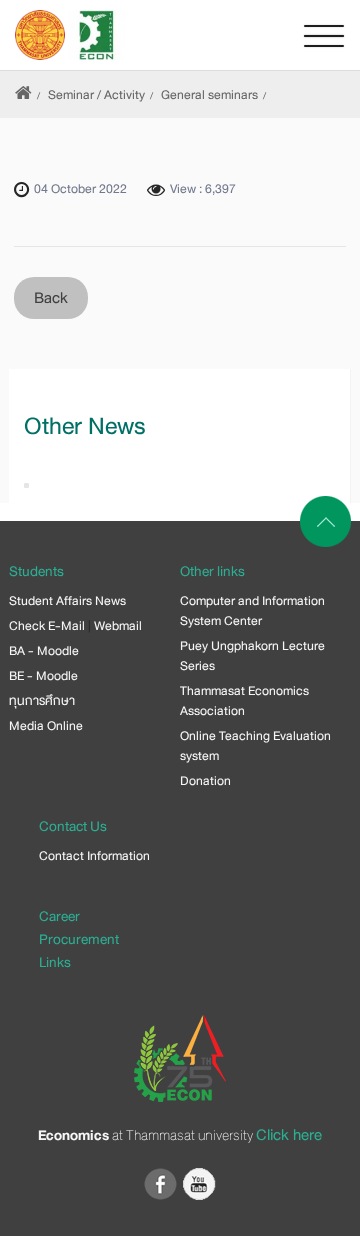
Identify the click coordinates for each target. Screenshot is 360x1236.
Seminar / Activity (96, 95)
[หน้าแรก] (23, 95)
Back (51, 298)
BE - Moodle (43, 676)
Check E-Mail (47, 626)
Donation (205, 781)
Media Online (46, 726)
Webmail (118, 626)
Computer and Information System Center (252, 611)
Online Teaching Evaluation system (255, 746)
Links (55, 962)
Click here (289, 1135)
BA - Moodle (44, 651)
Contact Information (94, 856)
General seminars (209, 95)
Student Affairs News (67, 601)
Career (59, 916)
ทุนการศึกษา (42, 701)
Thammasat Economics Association (244, 701)
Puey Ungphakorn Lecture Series (252, 656)
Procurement (79, 939)
